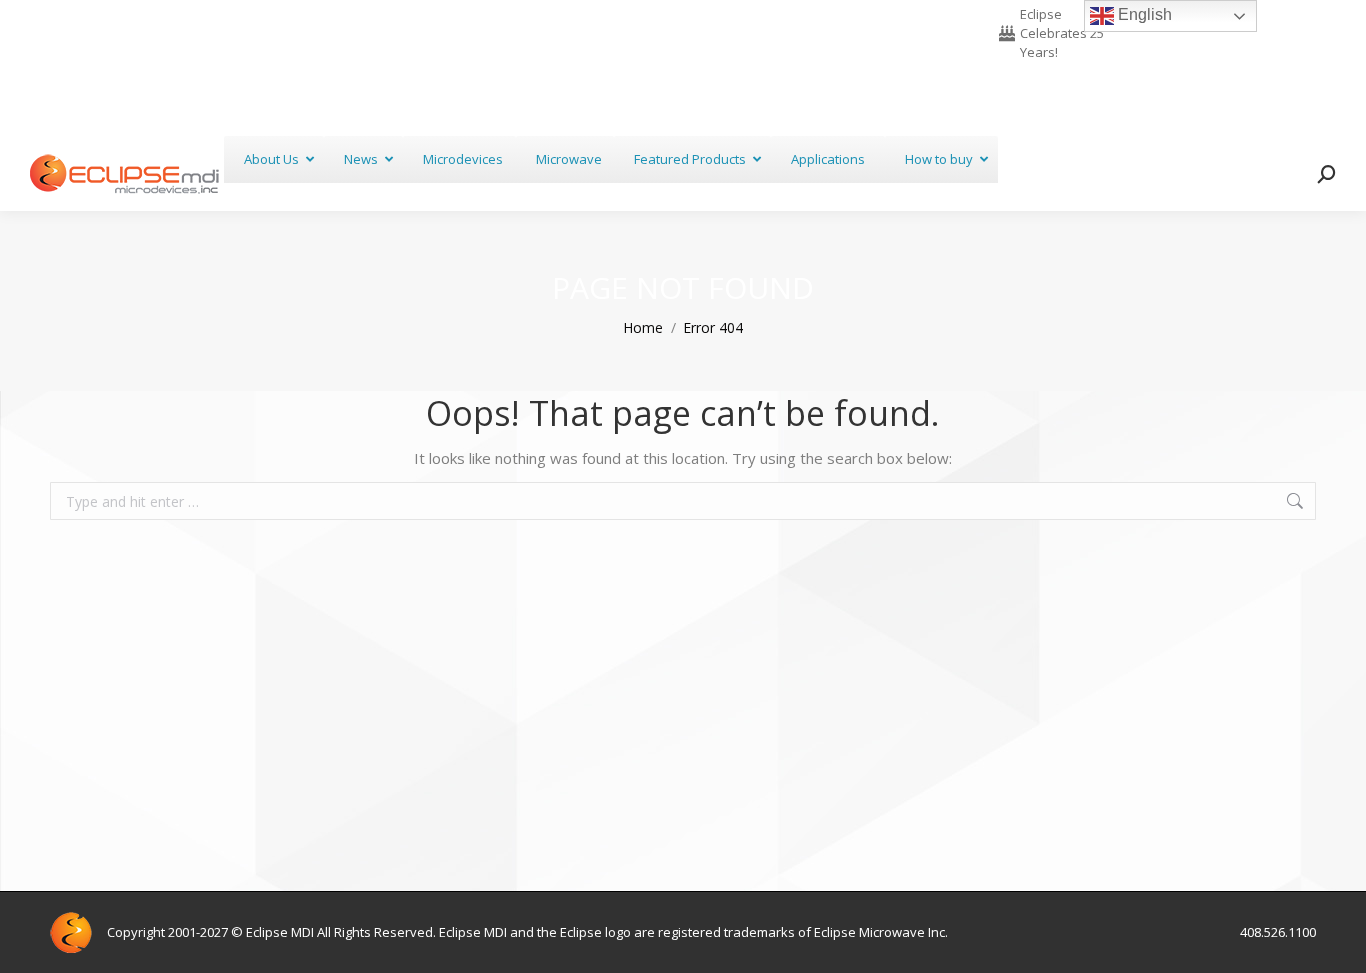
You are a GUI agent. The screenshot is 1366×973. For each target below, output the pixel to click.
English (1143, 14)
